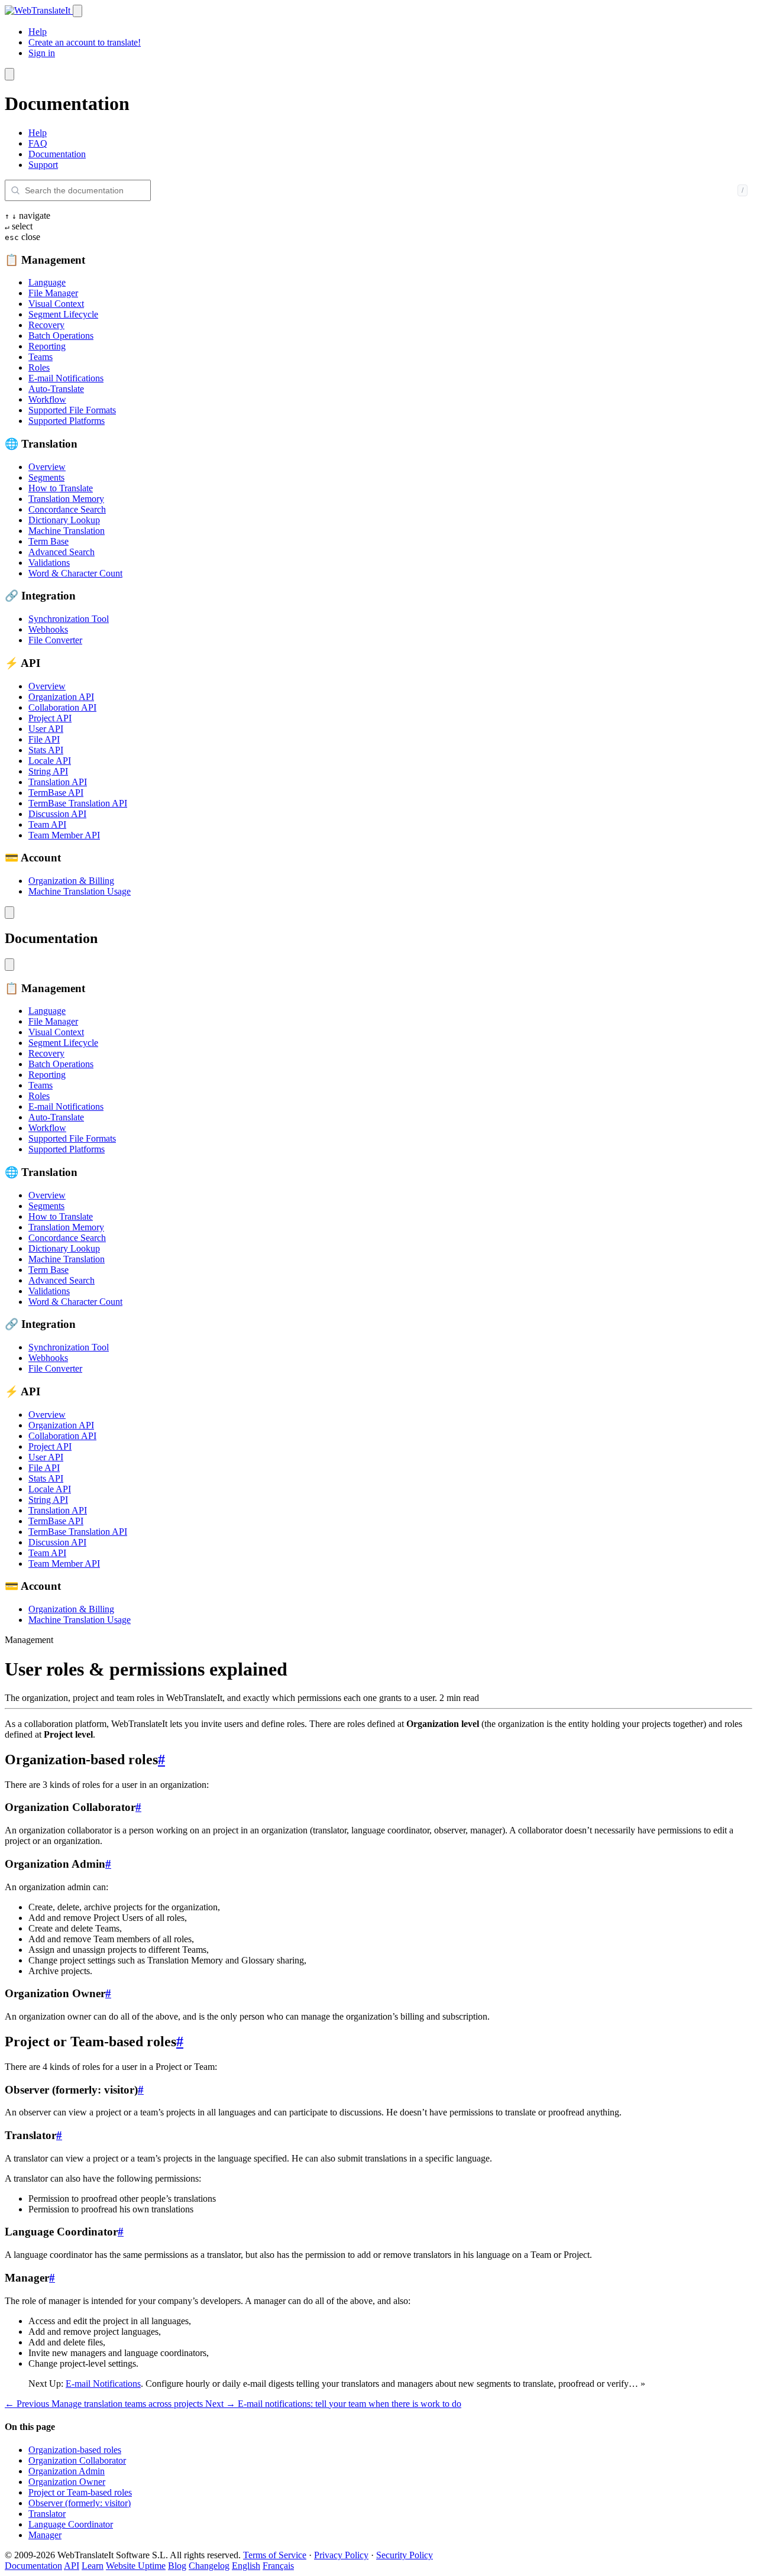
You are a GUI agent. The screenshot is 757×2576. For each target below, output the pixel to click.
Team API (47, 824)
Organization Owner (67, 2482)
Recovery (46, 325)
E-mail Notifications (66, 378)
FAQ (38, 143)
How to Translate (61, 488)
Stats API (46, 750)
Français (278, 2566)
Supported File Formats (72, 410)
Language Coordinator (71, 2524)
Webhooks (48, 629)
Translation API (58, 782)
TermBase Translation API (78, 803)
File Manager (53, 293)
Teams (41, 357)
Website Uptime (136, 2566)
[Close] (9, 74)
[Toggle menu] (77, 11)
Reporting (47, 346)
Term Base (48, 541)
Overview (47, 467)
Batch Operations (61, 336)
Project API (50, 718)
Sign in (42, 53)
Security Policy (405, 2555)
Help (38, 32)
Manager (45, 2535)
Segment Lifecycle (63, 314)
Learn (93, 2566)
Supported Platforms (67, 421)
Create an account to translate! (85, 42)
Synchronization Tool (69, 619)
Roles (39, 367)
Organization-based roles (75, 2450)
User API (46, 729)
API (72, 2566)
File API (44, 739)
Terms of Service (275, 2555)
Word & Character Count (75, 573)
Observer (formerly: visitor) (80, 2503)
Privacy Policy (341, 2555)
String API (48, 771)
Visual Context (56, 304)
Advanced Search (62, 552)
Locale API (50, 761)
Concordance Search (67, 509)
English (246, 2566)
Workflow (47, 399)
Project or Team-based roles (80, 2492)
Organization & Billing (71, 881)
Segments (46, 477)
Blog (177, 2566)
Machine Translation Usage (80, 891)
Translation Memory (66, 499)
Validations (49, 563)
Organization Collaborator (77, 2460)
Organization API (61, 697)
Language (47, 282)
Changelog (209, 2566)
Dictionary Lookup (64, 520)
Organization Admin (67, 2471)
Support (43, 165)
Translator (47, 2514)
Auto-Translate (56, 389)
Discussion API (57, 814)
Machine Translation (67, 531)
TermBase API (56, 793)
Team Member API (64, 835)
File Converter (55, 640)
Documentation (57, 154)
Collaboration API (62, 707)
